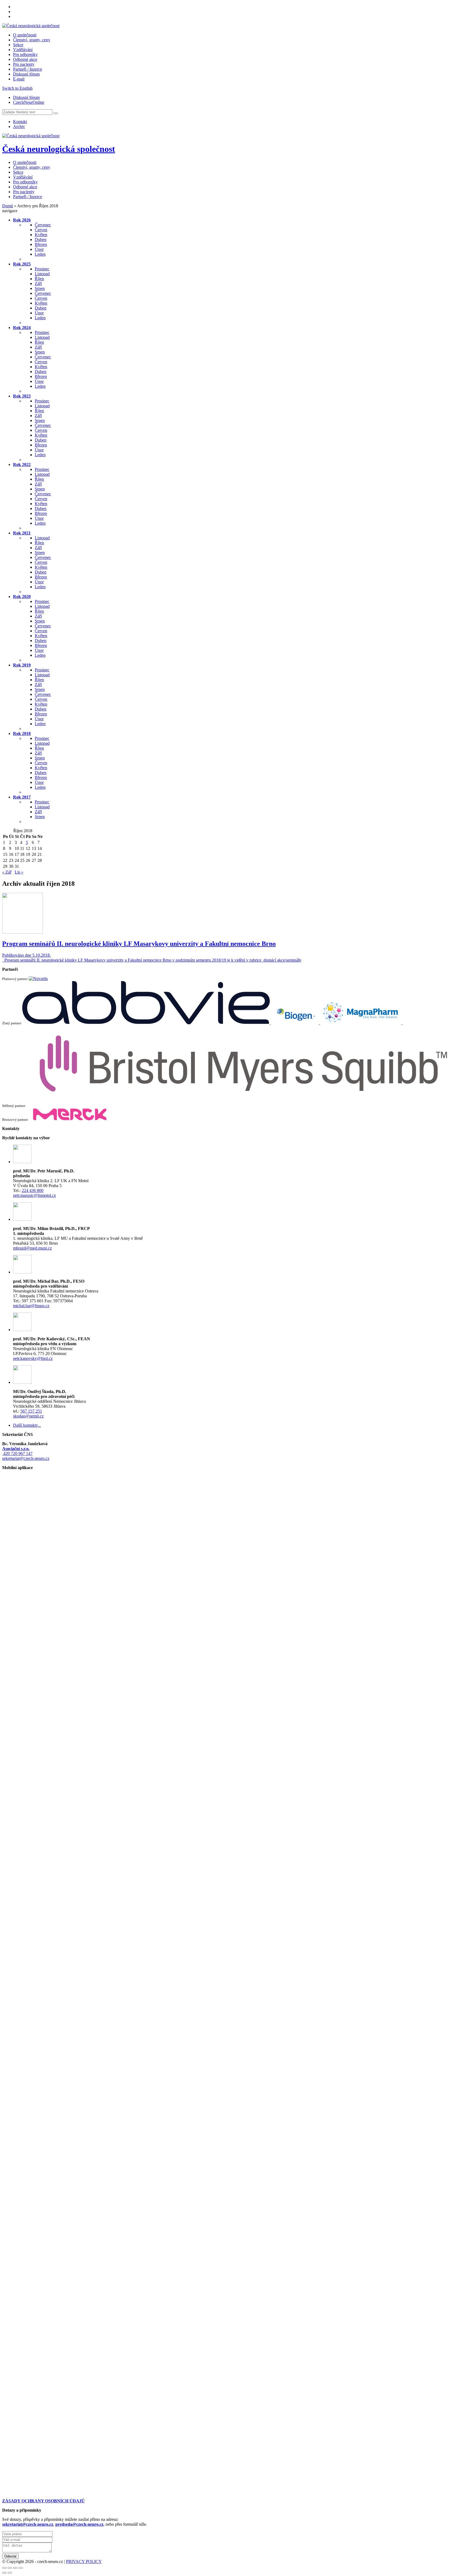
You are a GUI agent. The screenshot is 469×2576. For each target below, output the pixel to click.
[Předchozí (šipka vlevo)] (4, 2573)
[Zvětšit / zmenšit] (21, 2568)
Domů (8, 206)
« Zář (7, 872)
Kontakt (20, 122)
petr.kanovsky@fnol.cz (33, 1358)
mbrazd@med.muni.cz (32, 1248)
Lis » (19, 872)
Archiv (19, 126)
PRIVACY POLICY (84, 2561)
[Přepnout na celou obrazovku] (15, 2568)
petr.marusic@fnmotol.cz (34, 1195)
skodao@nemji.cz (28, 1416)
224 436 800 (33, 1190)
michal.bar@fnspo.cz (31, 1306)
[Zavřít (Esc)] (4, 2568)
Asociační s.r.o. (16, 1449)
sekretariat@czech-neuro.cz (26, 1458)
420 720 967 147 (17, 1453)
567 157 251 (31, 1411)
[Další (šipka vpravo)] (10, 2573)
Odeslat (10, 2556)
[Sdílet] (10, 2568)
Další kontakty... (27, 1425)
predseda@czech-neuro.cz (79, 2524)
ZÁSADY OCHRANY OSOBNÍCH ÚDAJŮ (43, 2501)
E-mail (19, 79)
